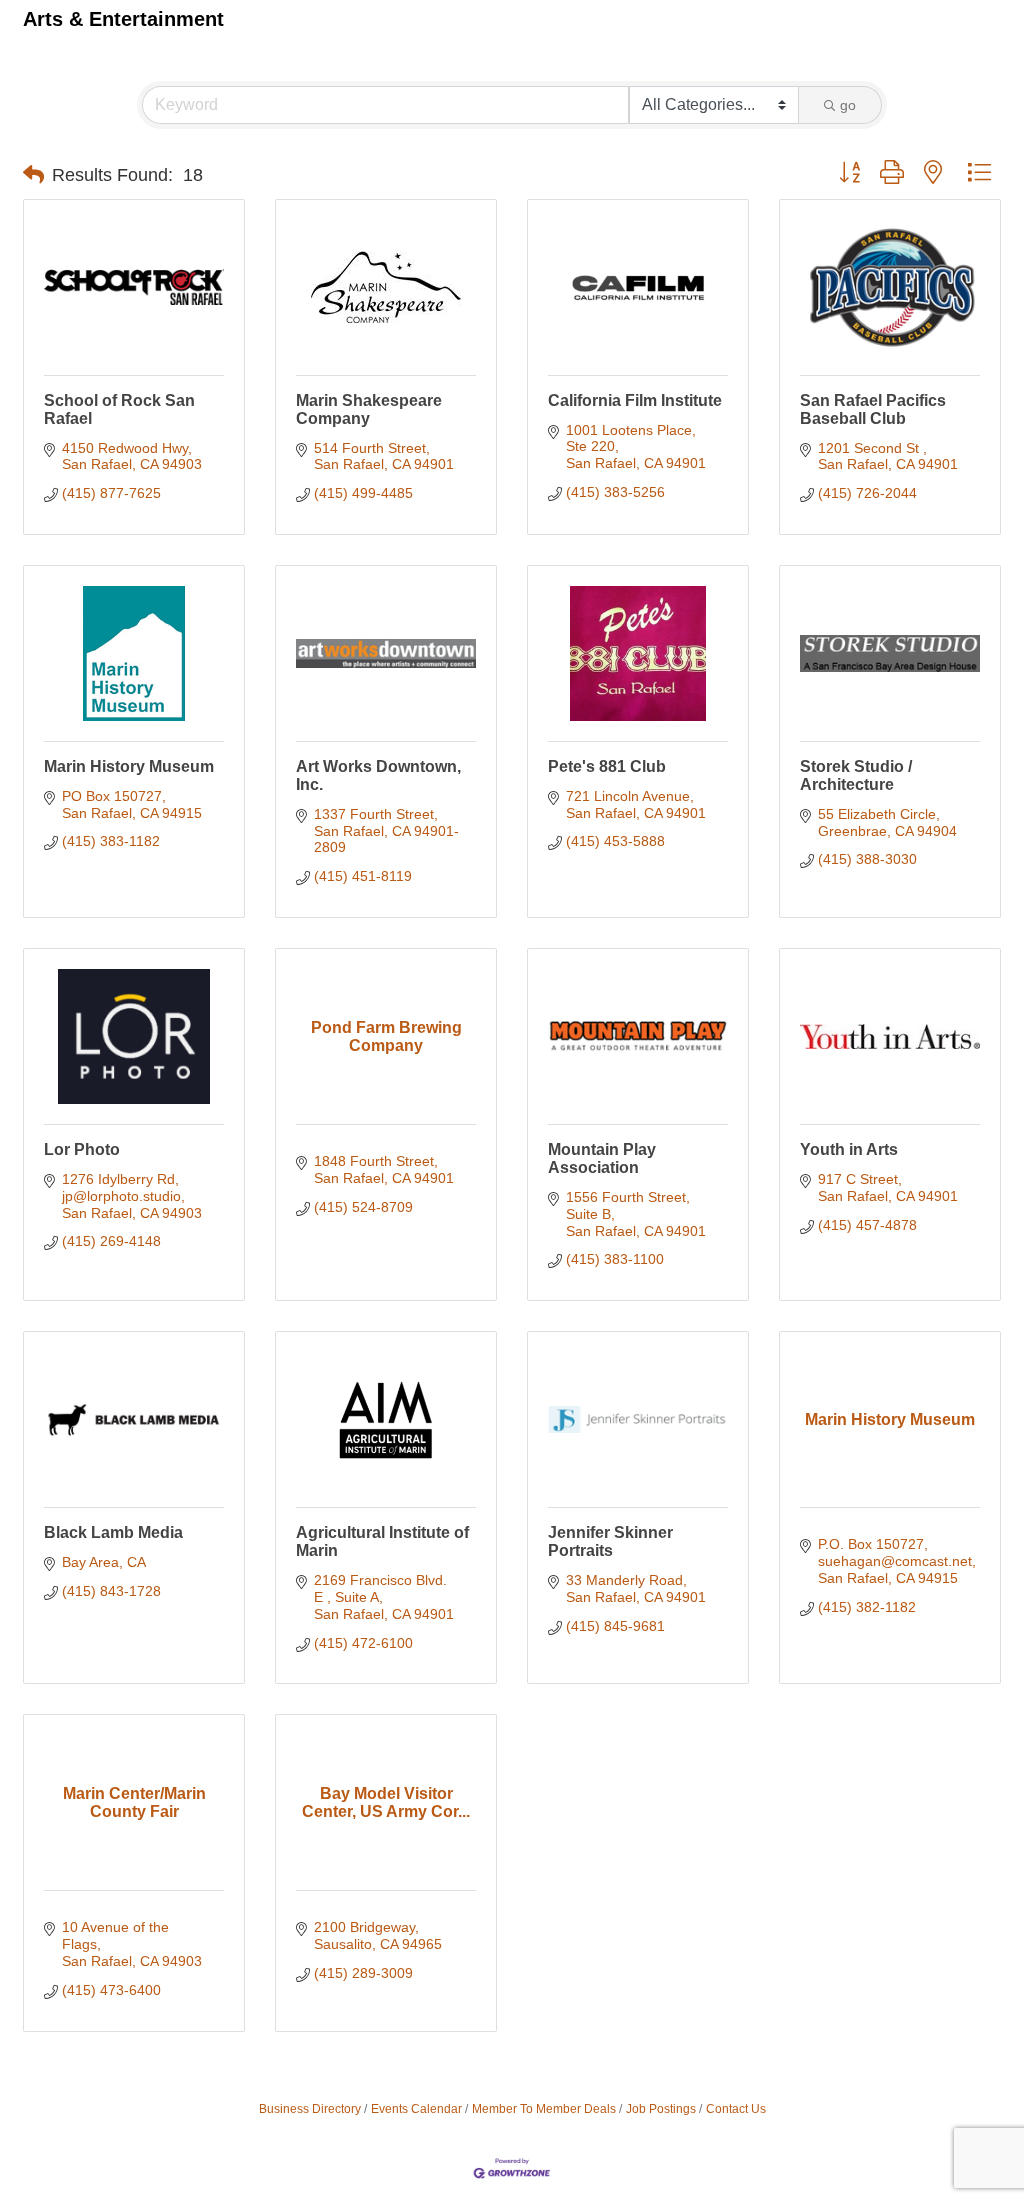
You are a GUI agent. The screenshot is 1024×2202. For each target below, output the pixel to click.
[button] (33, 175)
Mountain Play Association (602, 1158)
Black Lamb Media (113, 1532)
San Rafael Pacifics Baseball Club (873, 409)
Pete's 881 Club (607, 766)
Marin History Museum (129, 766)
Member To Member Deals (544, 2109)
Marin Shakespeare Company (369, 409)
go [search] (848, 105)
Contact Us (736, 2109)
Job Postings (661, 2109)
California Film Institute (635, 400)
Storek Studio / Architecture (856, 775)
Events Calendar (416, 2109)
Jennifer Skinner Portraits (610, 1541)
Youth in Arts (849, 1149)
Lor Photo (82, 1149)
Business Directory (310, 2109)
